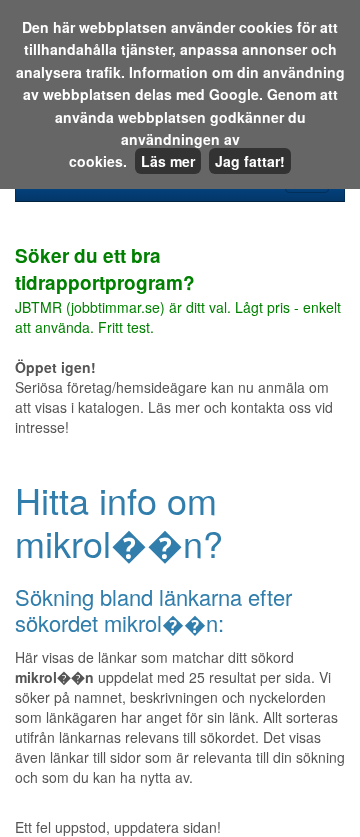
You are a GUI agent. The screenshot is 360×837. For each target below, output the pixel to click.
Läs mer (168, 161)
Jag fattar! (250, 161)
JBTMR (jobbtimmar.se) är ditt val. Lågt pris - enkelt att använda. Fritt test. (178, 291)
